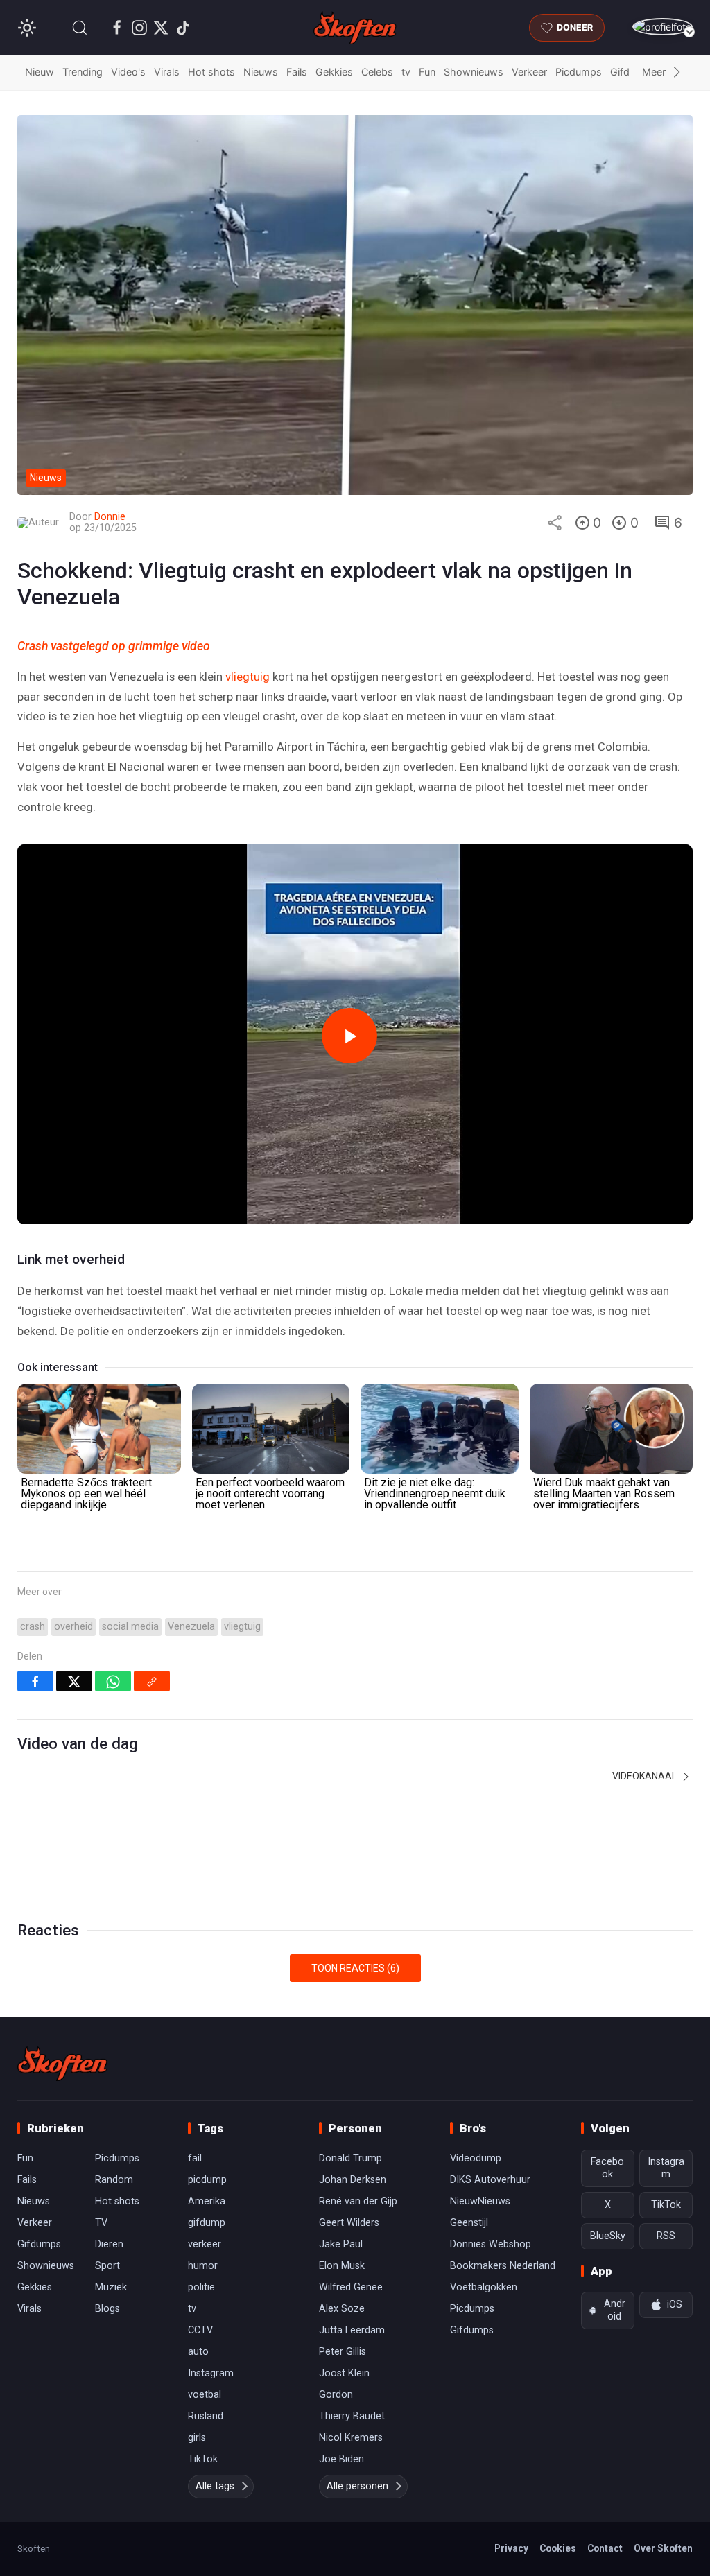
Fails (297, 72)
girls (197, 2438)
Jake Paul (341, 2244)
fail (195, 2158)
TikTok (203, 2459)
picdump (207, 2180)
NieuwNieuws (480, 2201)
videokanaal (646, 1776)
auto (198, 2352)
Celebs (377, 72)
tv (406, 72)
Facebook (607, 2168)
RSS (666, 2236)
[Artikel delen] (555, 523)
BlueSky (608, 2236)
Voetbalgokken (484, 2287)
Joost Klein (344, 2373)
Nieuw (40, 72)
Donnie (110, 517)
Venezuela (191, 1627)
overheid (73, 1627)
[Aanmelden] (663, 27)
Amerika (207, 2201)
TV (101, 2223)
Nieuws (261, 72)
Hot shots (211, 72)
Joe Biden (341, 2459)
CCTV (200, 2330)
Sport (107, 2266)
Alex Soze (342, 2309)
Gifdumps (39, 2244)
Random (114, 2180)
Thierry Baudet (352, 2416)
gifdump (207, 2223)
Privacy (511, 2548)
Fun (427, 72)
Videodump (476, 2158)
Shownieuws (474, 72)
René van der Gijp (358, 2201)
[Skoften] (62, 2064)
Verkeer (529, 72)
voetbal (205, 2395)
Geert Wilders (349, 2223)
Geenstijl (469, 2223)
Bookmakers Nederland (503, 2266)
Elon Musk (342, 2266)
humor (203, 2266)
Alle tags (215, 2486)
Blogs (107, 2309)
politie (201, 2287)
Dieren (109, 2244)
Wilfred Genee (351, 2287)
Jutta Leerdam (352, 2330)
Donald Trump (350, 2158)
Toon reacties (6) (355, 1968)
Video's (128, 72)
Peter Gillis (343, 2352)
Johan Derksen (353, 2180)
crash (33, 1627)
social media (130, 1627)
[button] (80, 28)
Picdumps (579, 72)
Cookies (558, 2548)
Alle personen (357, 2486)
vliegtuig (248, 677)
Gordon (336, 2395)
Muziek (111, 2287)
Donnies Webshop (491, 2244)
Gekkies (334, 72)
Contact (605, 2548)
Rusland (206, 2416)
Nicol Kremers (351, 2438)
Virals (167, 72)
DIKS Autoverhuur (490, 2180)
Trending (83, 72)
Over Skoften (663, 2548)
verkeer (205, 2244)
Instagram (211, 2373)
